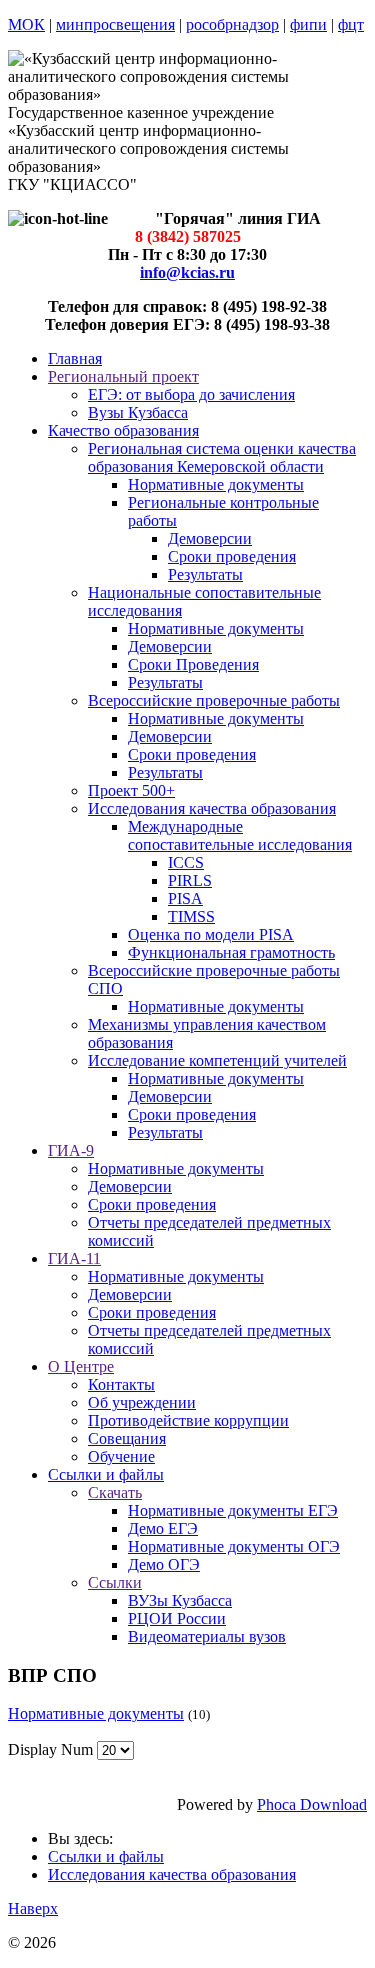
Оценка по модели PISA (211, 934)
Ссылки (115, 1582)
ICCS (186, 862)
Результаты (205, 574)
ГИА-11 (74, 1258)
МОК (26, 24)
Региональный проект (123, 376)
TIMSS (191, 916)
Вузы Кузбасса (138, 412)
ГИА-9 (71, 1150)
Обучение (121, 1456)
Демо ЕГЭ (163, 1528)
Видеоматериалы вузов (207, 1636)
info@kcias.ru (187, 272)
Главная (75, 358)
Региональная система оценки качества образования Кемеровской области (222, 457)
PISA (185, 898)
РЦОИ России (177, 1618)
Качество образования (123, 430)
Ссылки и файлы (106, 1474)
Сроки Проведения (193, 664)
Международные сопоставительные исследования (240, 835)
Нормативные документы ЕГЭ (233, 1510)
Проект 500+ (131, 790)
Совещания (127, 1438)
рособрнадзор (232, 24)
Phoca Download (312, 1804)
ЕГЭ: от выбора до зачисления (191, 394)
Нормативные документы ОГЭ (234, 1546)
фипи (308, 24)
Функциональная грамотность (231, 952)
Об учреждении (142, 1402)
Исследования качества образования (212, 808)
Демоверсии (210, 538)
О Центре (81, 1366)
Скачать (115, 1492)
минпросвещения (115, 24)
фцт (351, 24)
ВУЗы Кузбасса (180, 1600)
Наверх (33, 1908)
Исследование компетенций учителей (217, 1060)
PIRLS (190, 880)
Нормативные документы (216, 484)
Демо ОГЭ (164, 1564)
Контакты (121, 1384)
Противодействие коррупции (188, 1420)
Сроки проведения (232, 556)
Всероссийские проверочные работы (214, 700)
